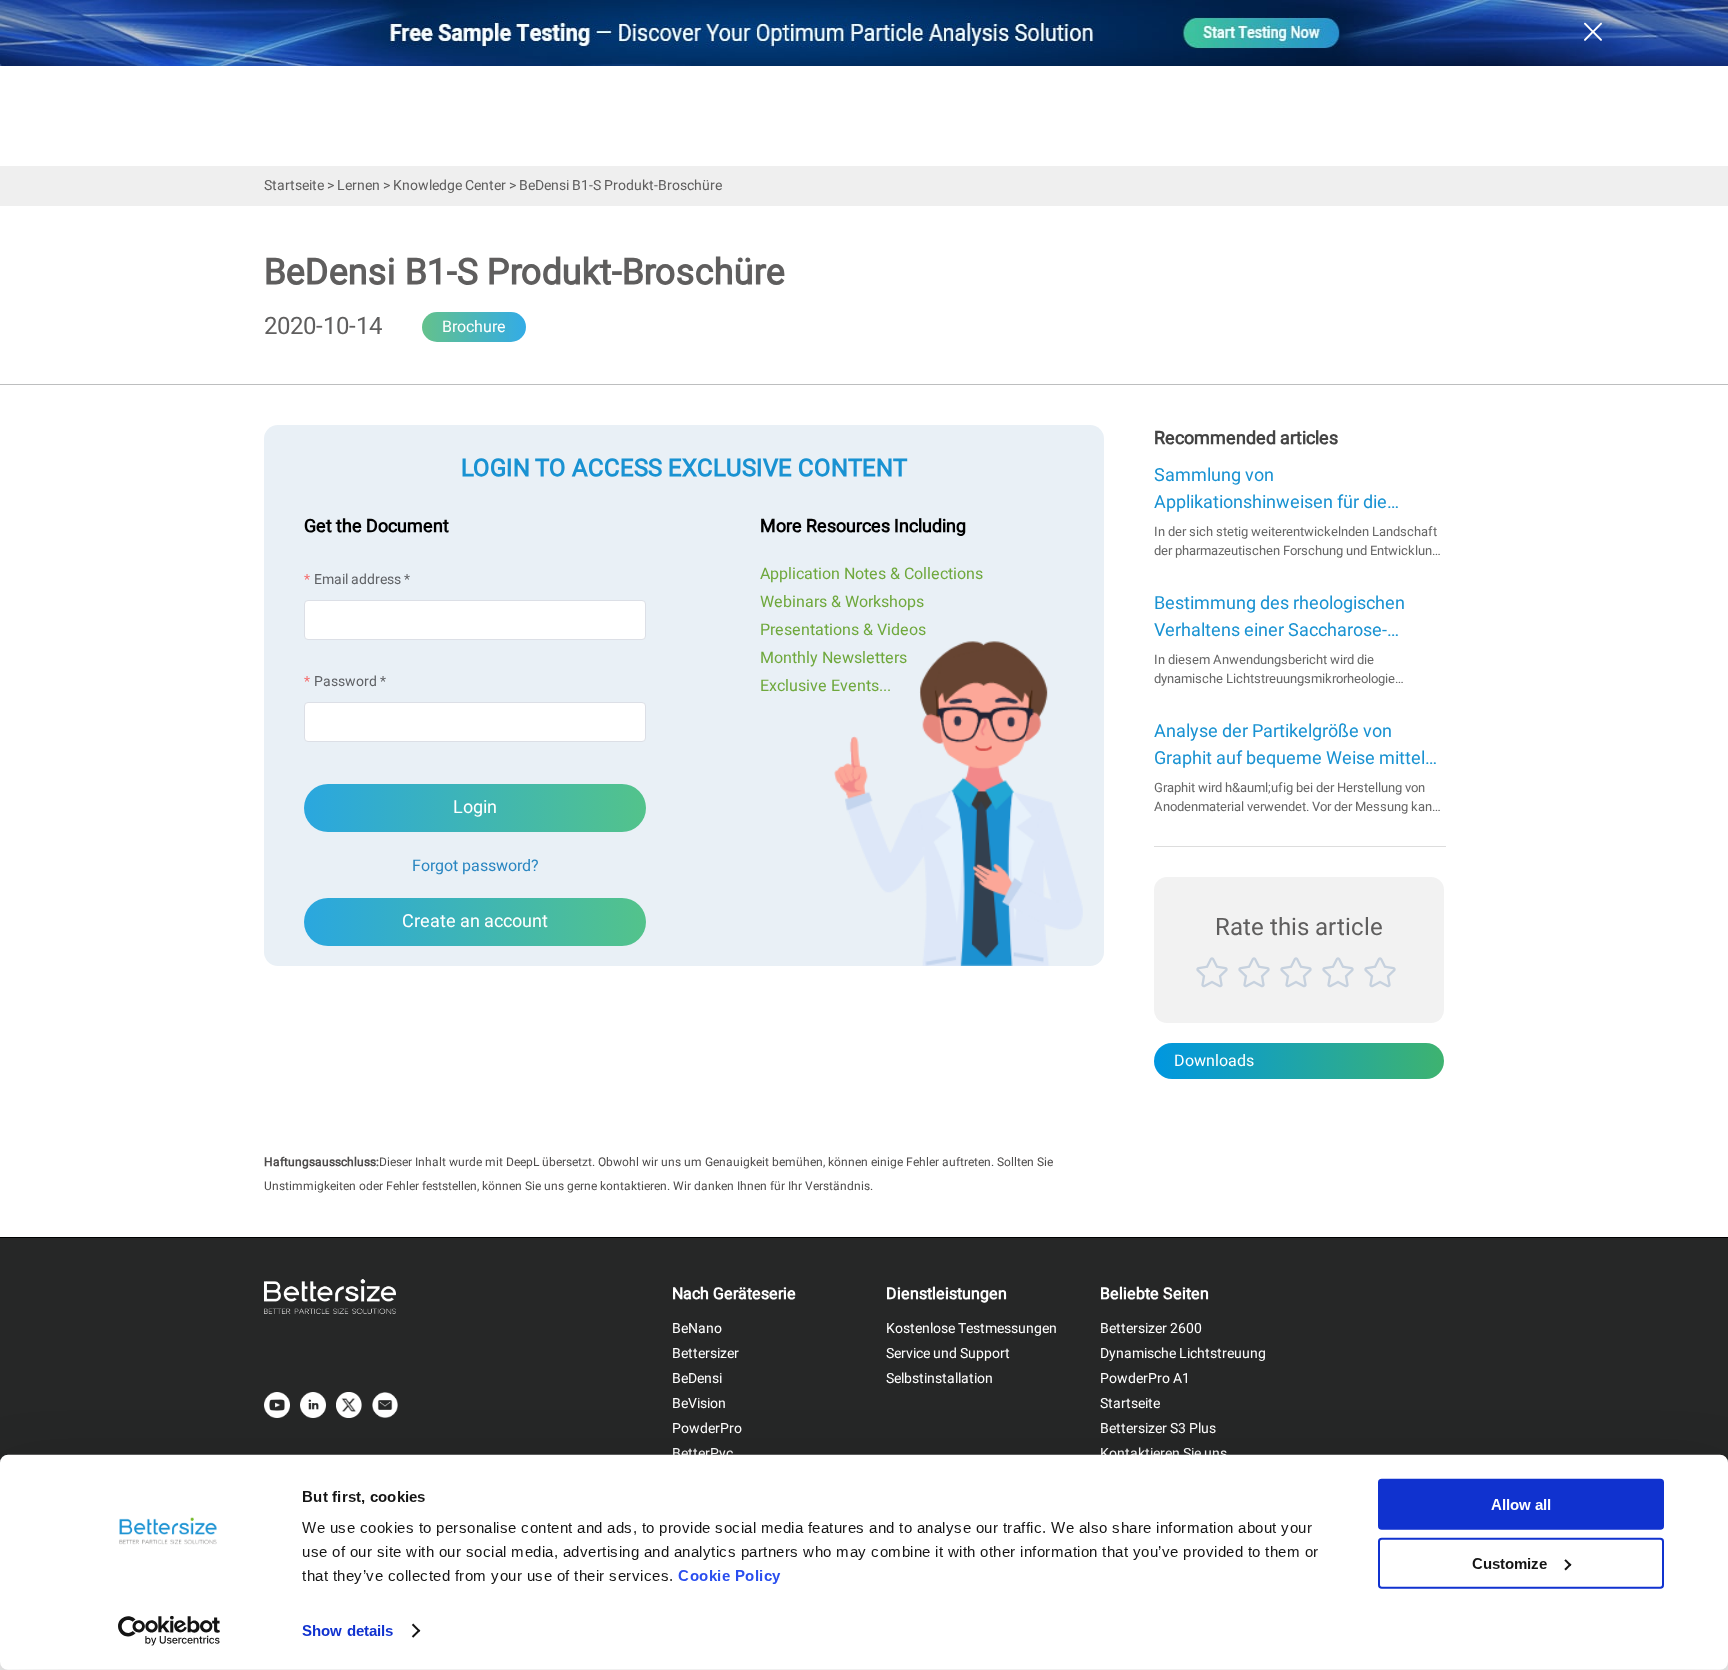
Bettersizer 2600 (1151, 1328)
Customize (1509, 1562)
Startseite (294, 185)
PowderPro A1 (1145, 1378)
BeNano (697, 1328)
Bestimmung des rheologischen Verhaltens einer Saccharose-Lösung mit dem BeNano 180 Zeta (1290, 617)
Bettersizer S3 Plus (1158, 1428)
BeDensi (697, 1378)
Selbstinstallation (939, 1378)
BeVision (699, 1403)
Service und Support (948, 1353)
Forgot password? (475, 866)
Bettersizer (705, 1353)
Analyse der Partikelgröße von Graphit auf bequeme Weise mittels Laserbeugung (1294, 745)
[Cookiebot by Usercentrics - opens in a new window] (169, 1631)
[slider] (1299, 995)
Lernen (358, 185)
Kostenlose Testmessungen (971, 1328)
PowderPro (707, 1428)
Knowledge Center (449, 185)
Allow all (1521, 1504)
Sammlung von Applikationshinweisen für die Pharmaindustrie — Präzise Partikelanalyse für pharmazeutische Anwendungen (1283, 489)
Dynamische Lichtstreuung (1183, 1353)
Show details (347, 1630)
